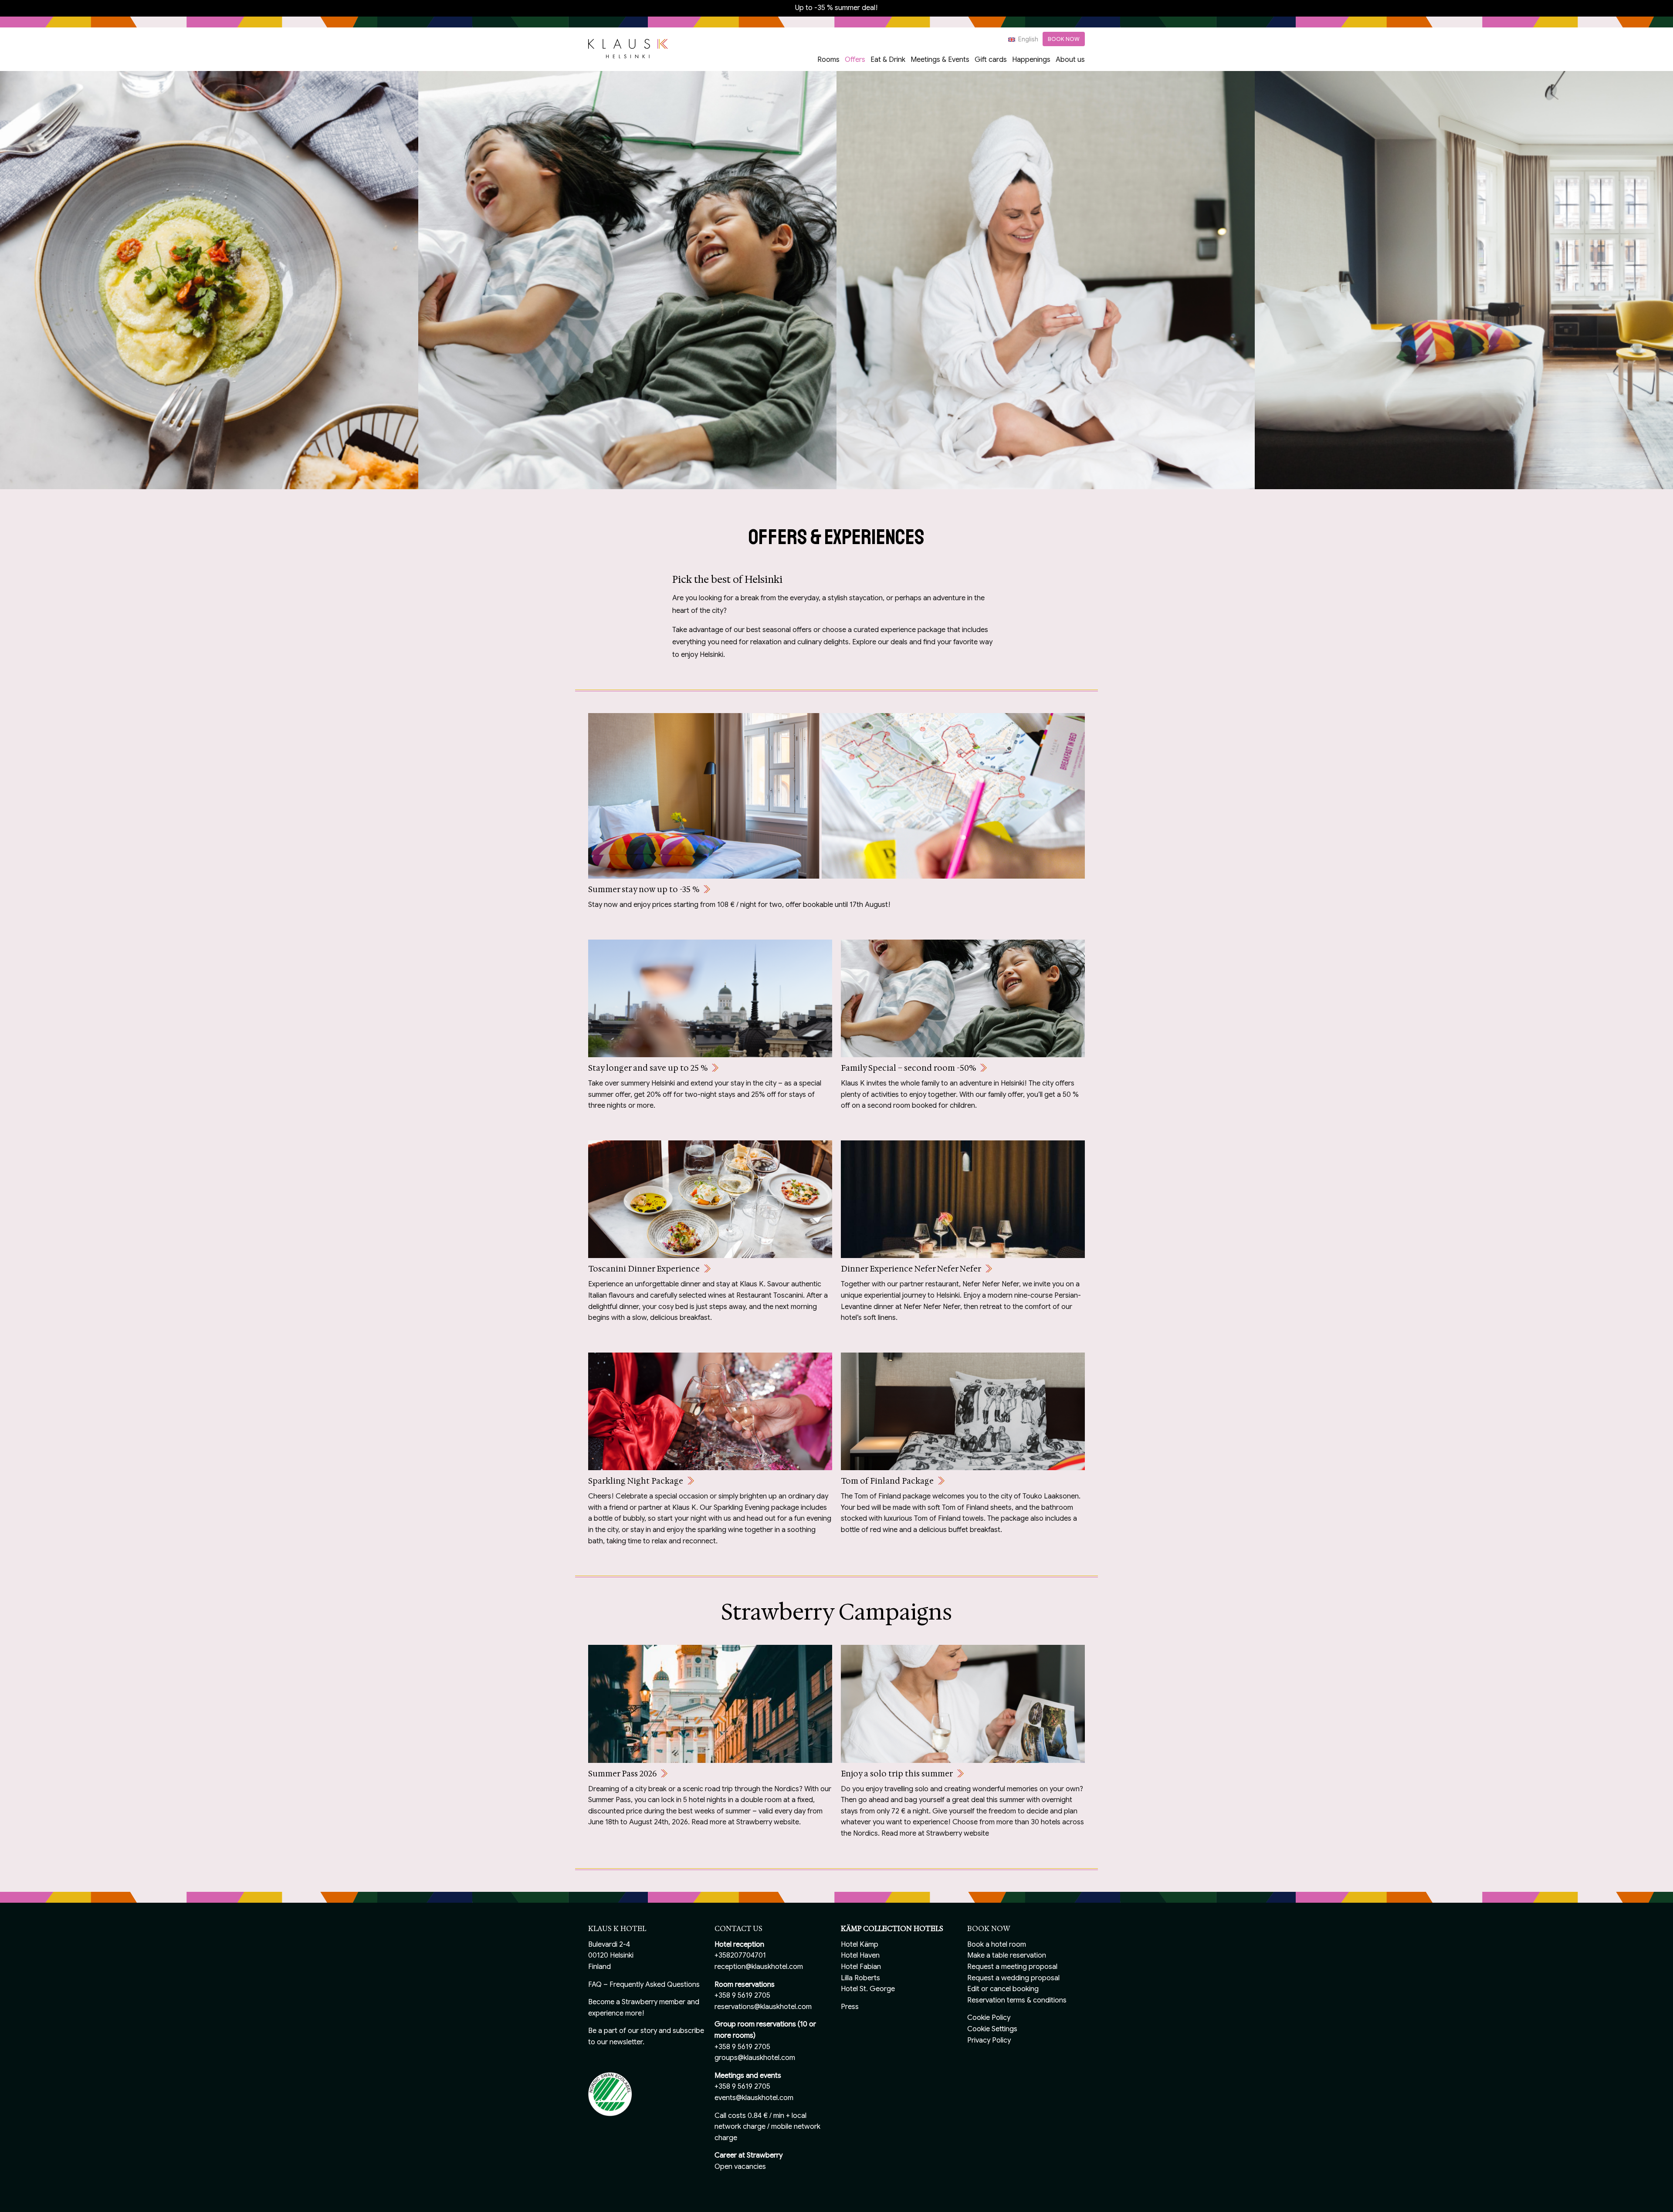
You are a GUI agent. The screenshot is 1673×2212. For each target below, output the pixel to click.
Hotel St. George (868, 1989)
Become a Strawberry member (637, 2002)
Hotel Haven (860, 1955)
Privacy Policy (989, 2040)
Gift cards (991, 60)
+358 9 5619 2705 (742, 1996)
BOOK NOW (1064, 39)
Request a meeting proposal (1012, 1967)
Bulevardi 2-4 (609, 1945)
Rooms (828, 60)
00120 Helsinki (611, 1955)
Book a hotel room (997, 1945)
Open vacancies (740, 2167)
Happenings (1031, 60)
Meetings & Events (940, 60)
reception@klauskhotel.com (759, 1967)
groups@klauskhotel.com (755, 2058)
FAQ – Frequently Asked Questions (644, 1985)
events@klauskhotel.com (754, 2098)
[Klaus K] (628, 48)
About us (1070, 60)
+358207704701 (740, 1955)
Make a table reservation (1007, 1955)
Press (850, 2007)
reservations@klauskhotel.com (763, 2007)
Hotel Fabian (861, 1967)
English (1028, 39)
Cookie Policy (989, 2018)
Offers (855, 60)
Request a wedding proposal (1013, 1978)
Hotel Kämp (860, 1945)
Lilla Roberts (860, 1978)
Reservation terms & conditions (1017, 2000)
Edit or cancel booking (1003, 1989)
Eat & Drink (888, 60)
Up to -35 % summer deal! (836, 8)
